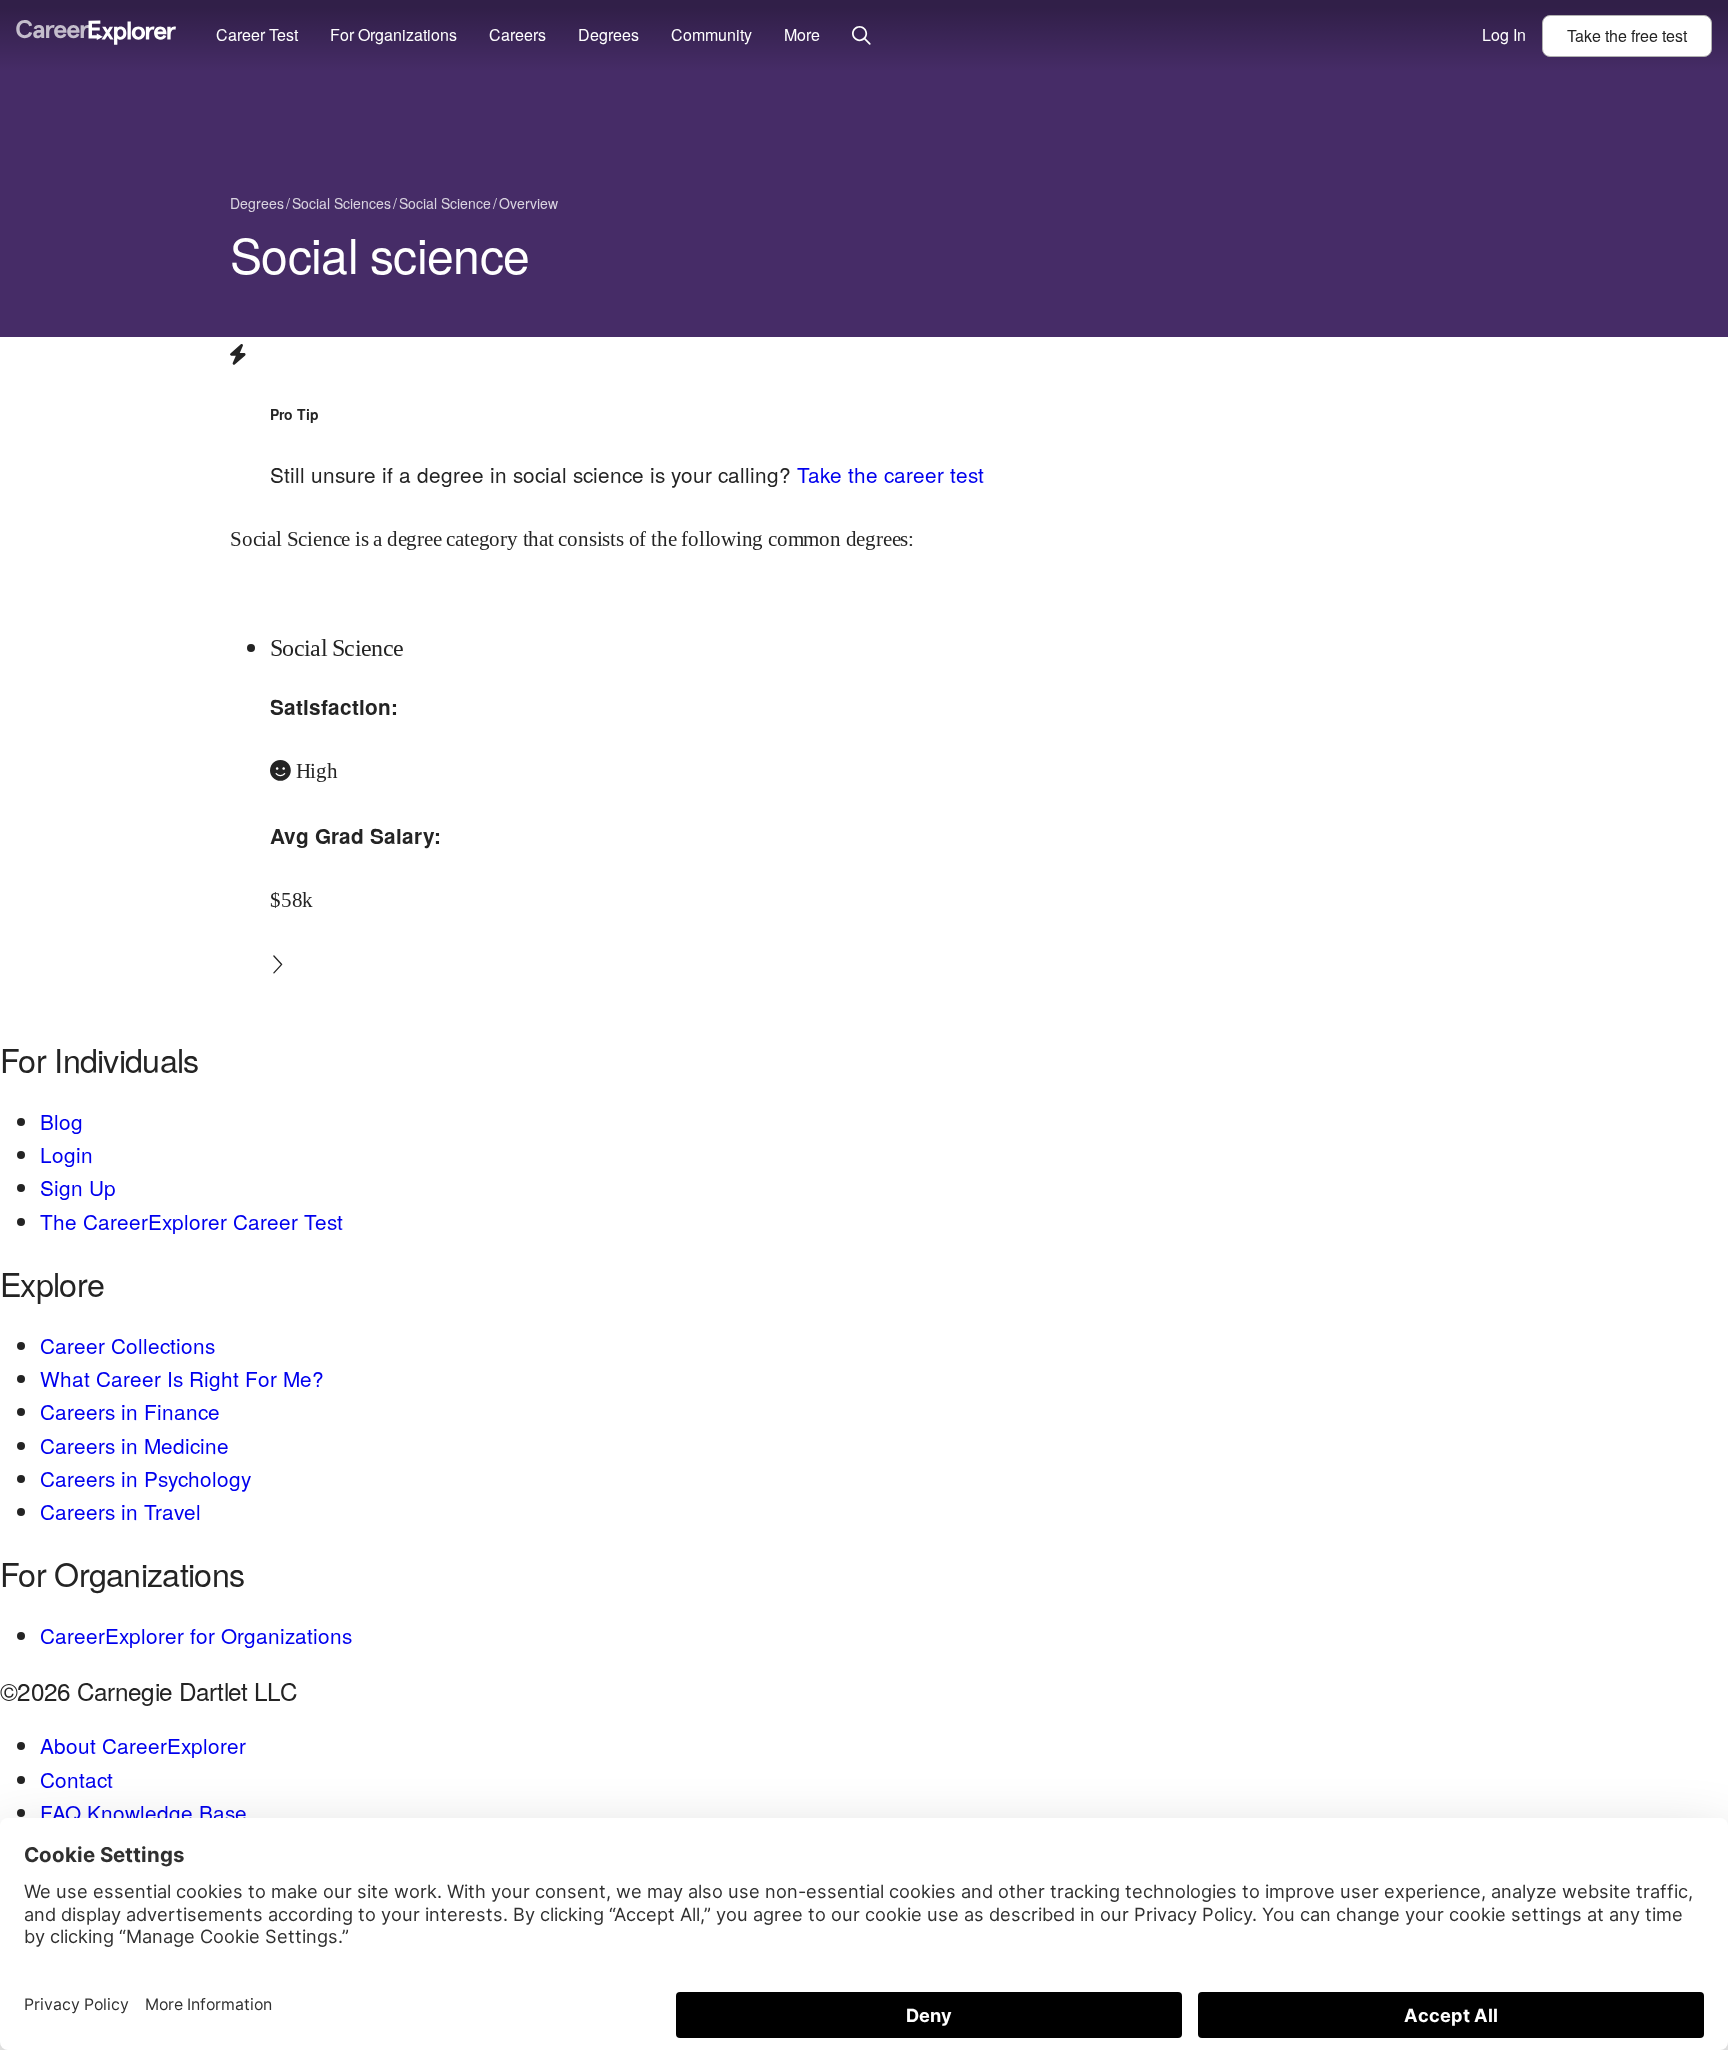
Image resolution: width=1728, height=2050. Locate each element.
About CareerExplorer (143, 1745)
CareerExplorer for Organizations (196, 1635)
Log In (1504, 34)
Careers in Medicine (134, 1445)
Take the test (1627, 35)
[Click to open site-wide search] (861, 36)
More (802, 34)
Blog (61, 1121)
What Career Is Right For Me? (182, 1378)
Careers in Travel (120, 1511)
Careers (517, 34)
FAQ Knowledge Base (143, 1812)
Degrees (608, 34)
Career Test (257, 34)
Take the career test (890, 474)
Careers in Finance (130, 1411)
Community (711, 34)
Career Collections (127, 1345)
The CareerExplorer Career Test (191, 1221)
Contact (76, 1779)
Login (66, 1154)
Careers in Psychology (145, 1478)
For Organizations (393, 34)
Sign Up (78, 1187)
